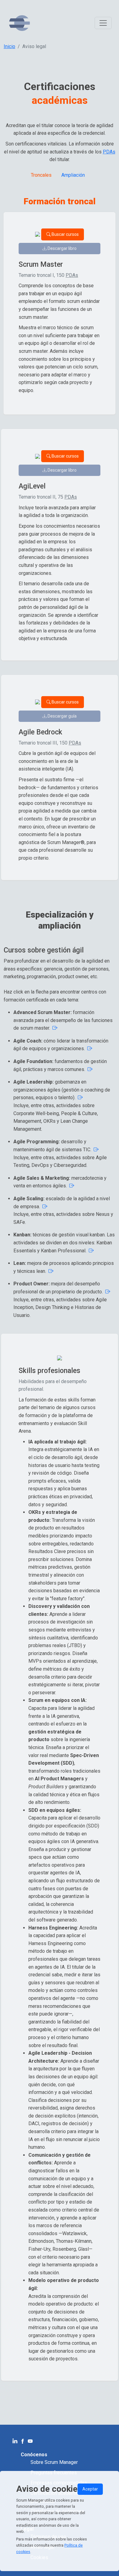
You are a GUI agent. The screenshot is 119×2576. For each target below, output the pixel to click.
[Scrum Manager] (20, 23)
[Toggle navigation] (103, 23)
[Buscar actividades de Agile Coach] (54, 1028)
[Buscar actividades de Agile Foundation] (89, 1069)
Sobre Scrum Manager (54, 2462)
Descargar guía (62, 716)
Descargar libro (62, 248)
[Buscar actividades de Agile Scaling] (44, 1207)
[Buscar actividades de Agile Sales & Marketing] (71, 1186)
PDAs (109, 152)
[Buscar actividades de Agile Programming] (96, 1150)
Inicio (9, 46)
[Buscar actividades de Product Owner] (107, 1292)
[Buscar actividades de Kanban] (91, 1251)
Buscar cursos (65, 234)
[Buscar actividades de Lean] (50, 1271)
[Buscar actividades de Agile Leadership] (80, 1098)
